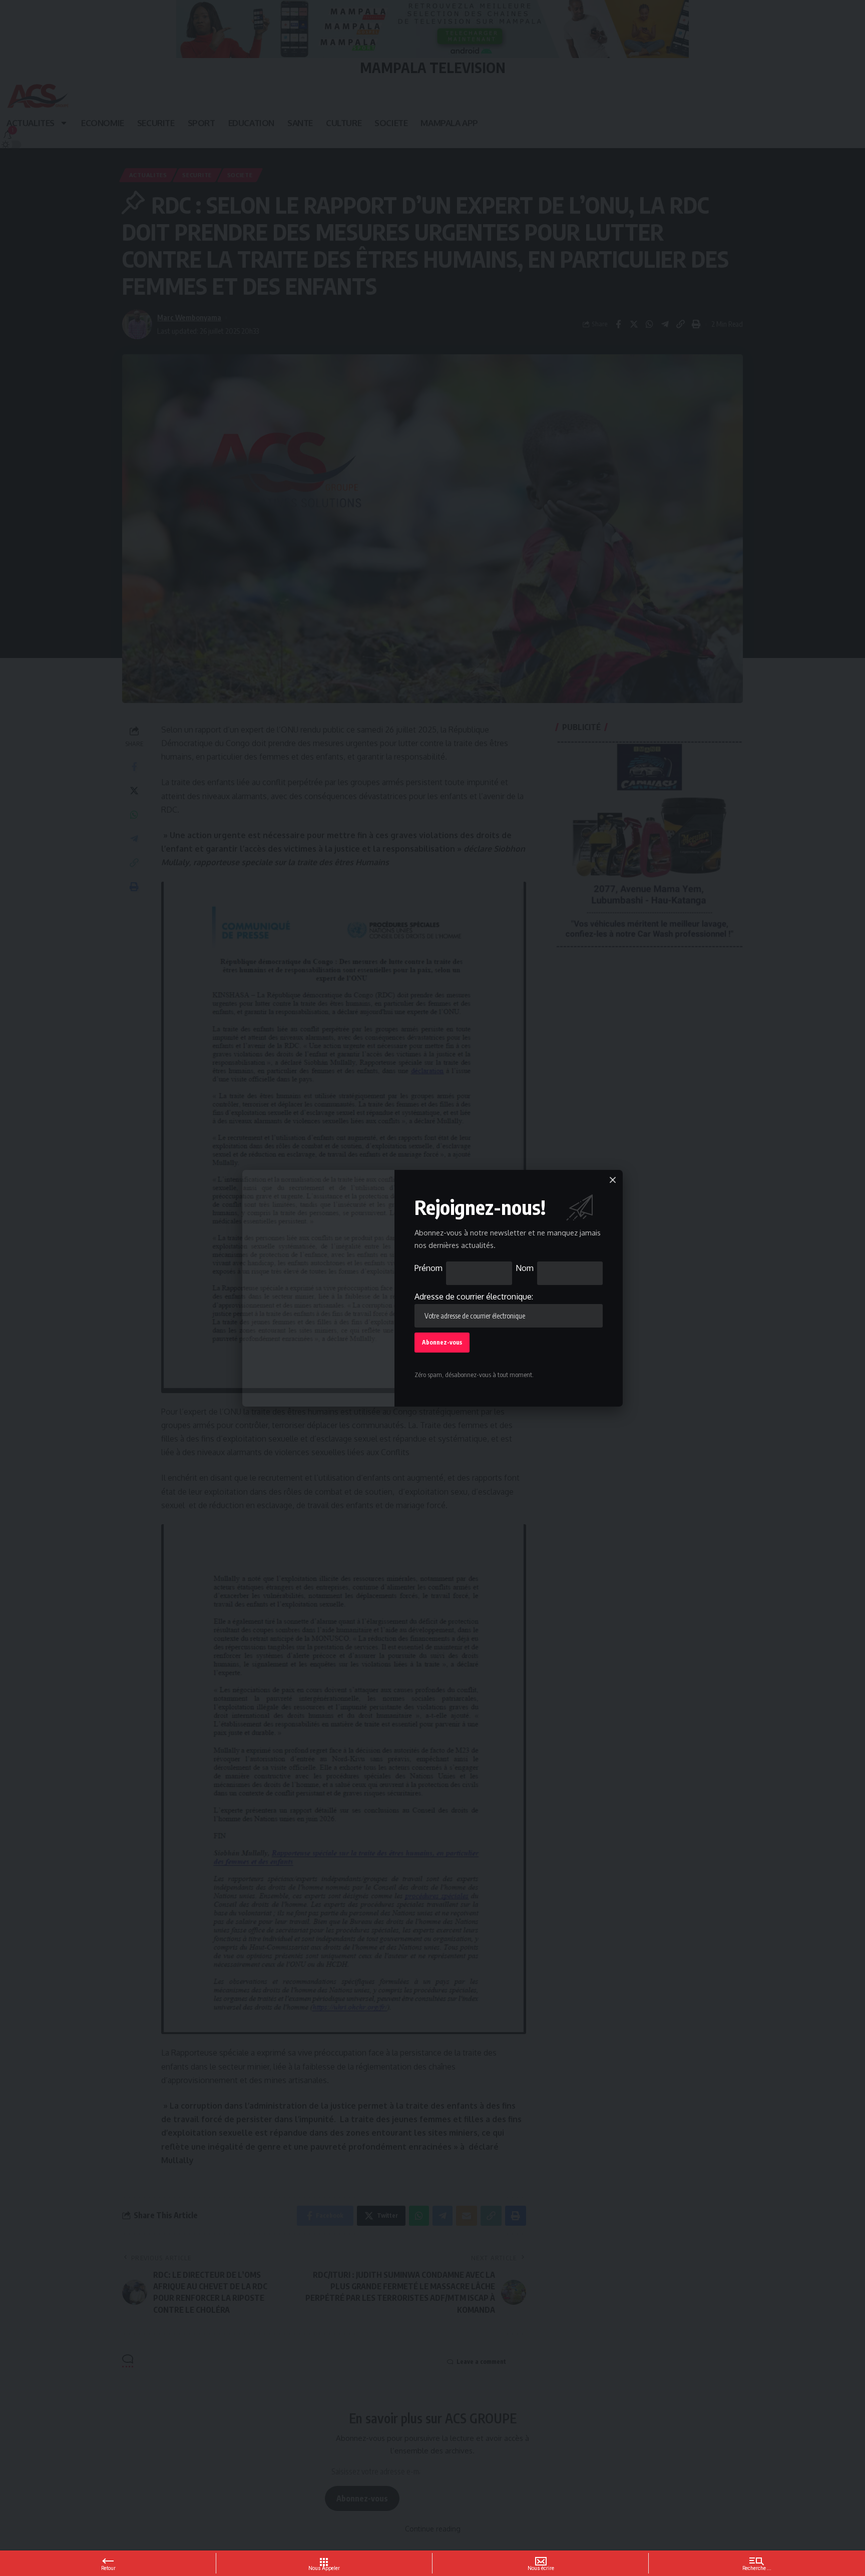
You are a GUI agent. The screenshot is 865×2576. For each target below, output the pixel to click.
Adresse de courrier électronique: (474, 1297)
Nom (525, 1268)
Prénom (428, 1268)
